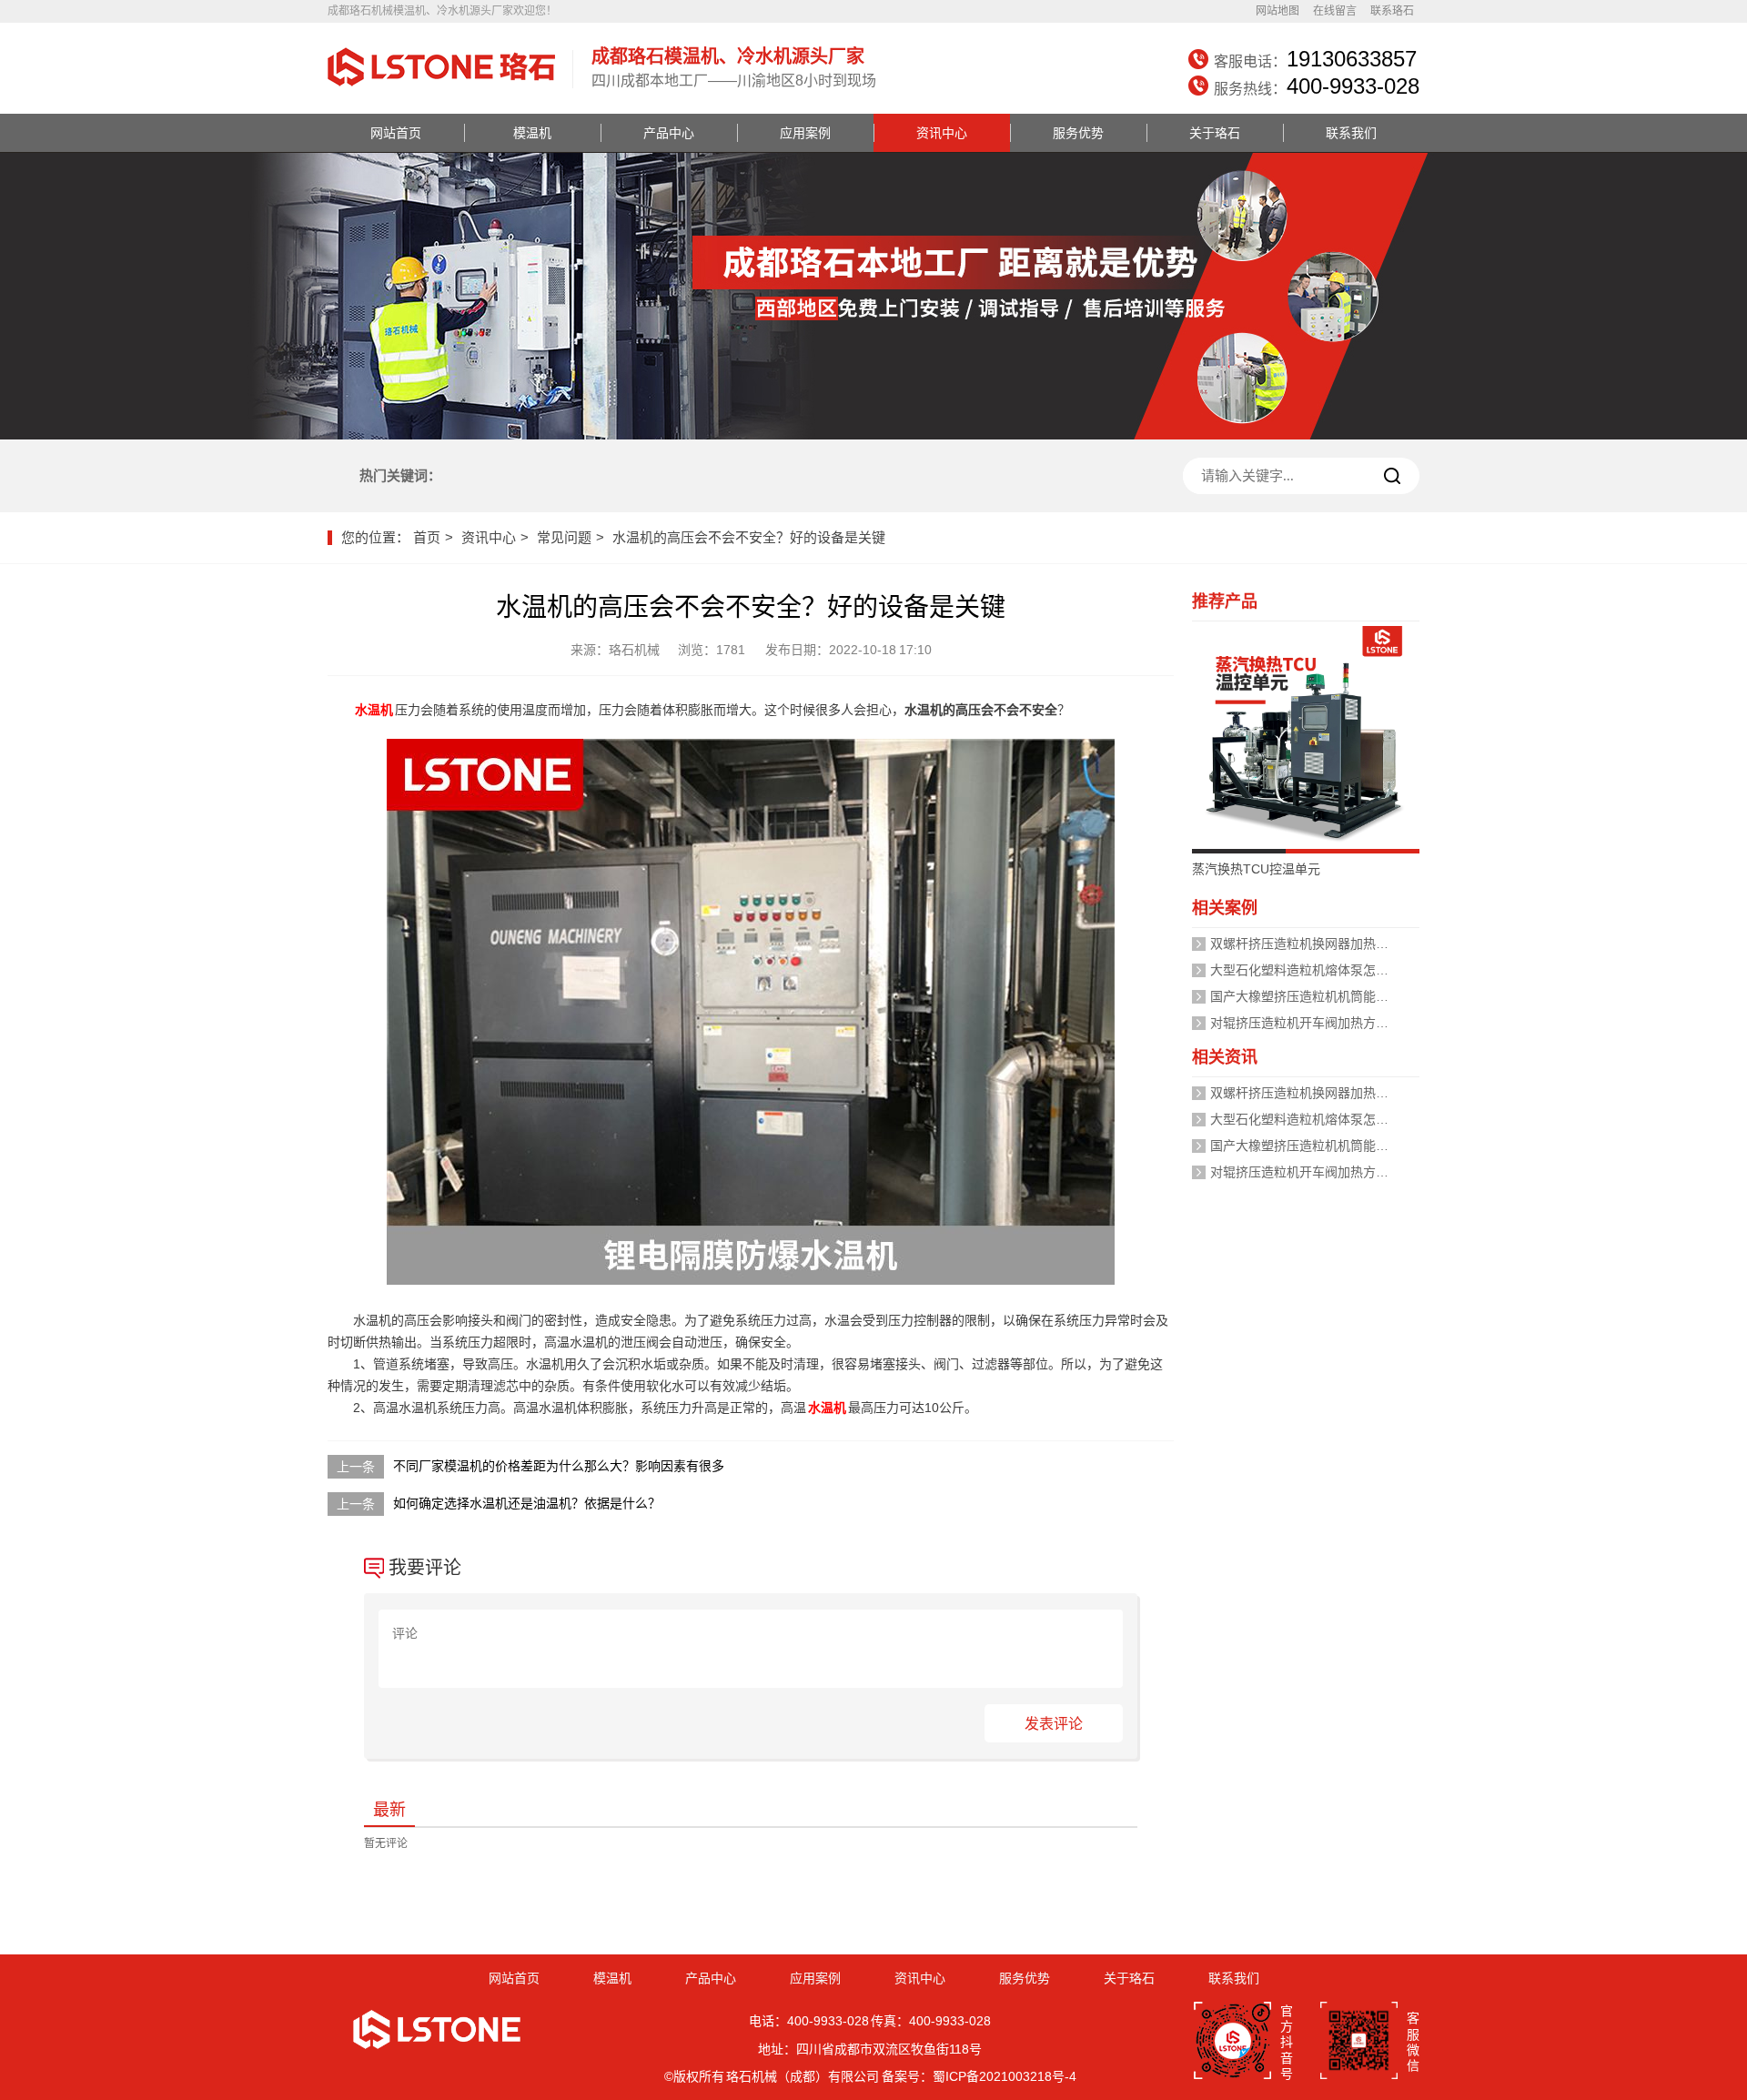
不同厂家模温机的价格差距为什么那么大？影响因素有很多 (559, 1466)
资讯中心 (942, 133)
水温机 (374, 710)
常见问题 (564, 537)
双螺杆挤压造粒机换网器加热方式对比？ (1325, 944)
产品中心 (669, 133)
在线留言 (1335, 11)
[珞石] (441, 88)
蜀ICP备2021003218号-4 (1005, 2076)
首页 (427, 537)
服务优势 (1078, 133)
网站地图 (1277, 11)
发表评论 (1054, 1724)
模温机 (532, 133)
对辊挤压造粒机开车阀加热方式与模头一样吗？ (1344, 1023)
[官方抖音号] (1232, 2042)
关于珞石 (1215, 133)
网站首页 (396, 133)
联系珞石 (1392, 11)
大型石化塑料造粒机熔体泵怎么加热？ (1318, 970)
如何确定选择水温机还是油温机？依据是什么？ (527, 1503)
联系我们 (1351, 133)
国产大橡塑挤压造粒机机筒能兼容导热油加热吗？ (1350, 996)
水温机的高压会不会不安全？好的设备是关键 (749, 537)
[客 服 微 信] (1359, 2042)
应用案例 (805, 133)
